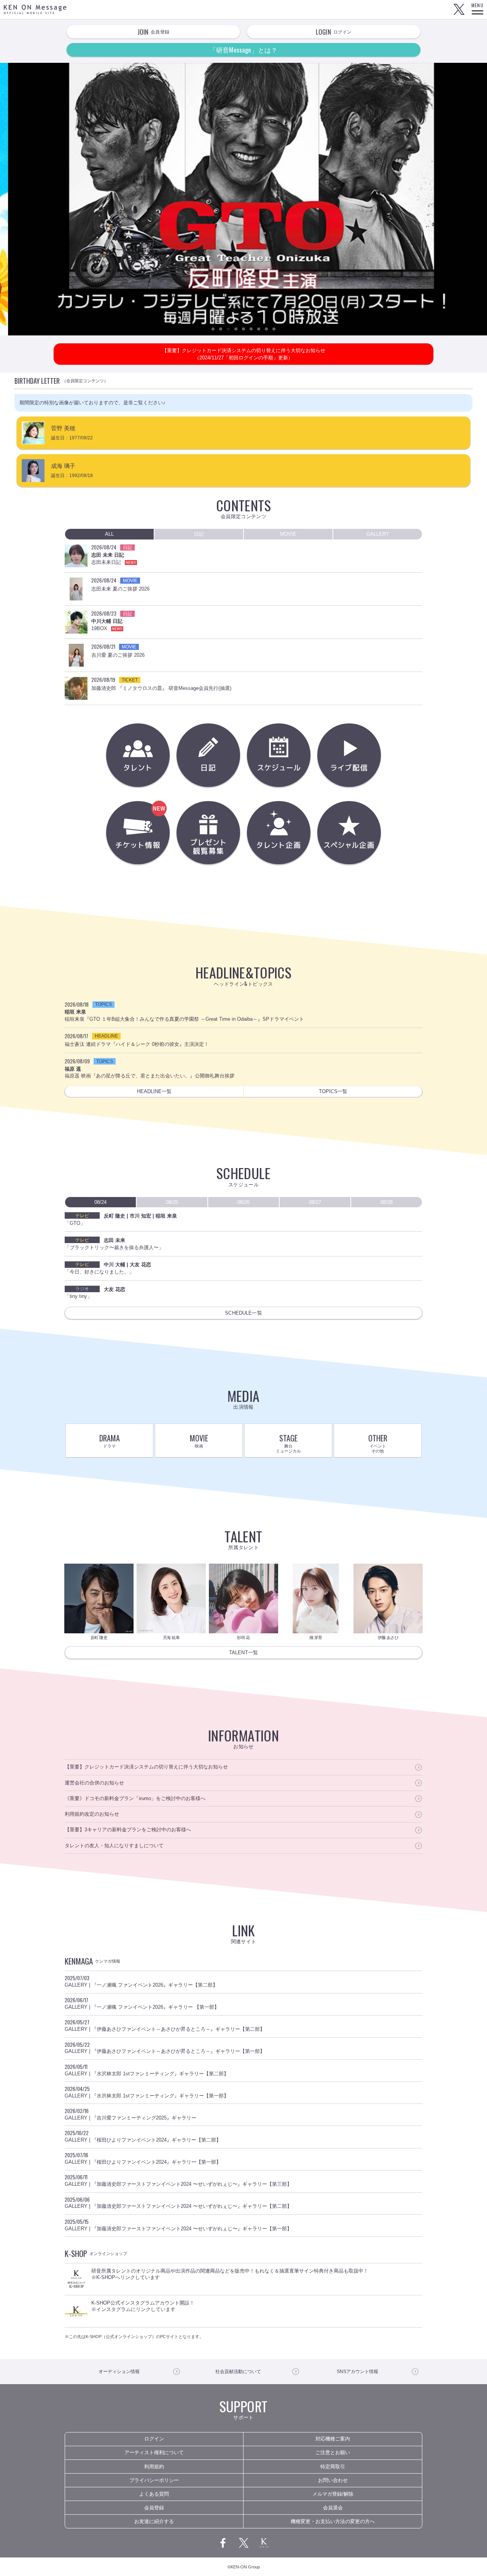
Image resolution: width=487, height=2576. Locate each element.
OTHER (378, 1443)
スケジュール (279, 755)
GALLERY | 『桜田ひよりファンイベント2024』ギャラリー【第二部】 (143, 2136)
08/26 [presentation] (243, 1202)
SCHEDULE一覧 (243, 1313)
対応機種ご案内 (333, 2439)
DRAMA (110, 1440)
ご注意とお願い (333, 2452)
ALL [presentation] (109, 534)
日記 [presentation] (199, 534)
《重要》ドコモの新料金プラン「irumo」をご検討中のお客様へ (135, 1798)
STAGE (288, 1443)
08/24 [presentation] (100, 1202)
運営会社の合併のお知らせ (94, 1783)
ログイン (154, 2439)
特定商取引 (333, 2467)
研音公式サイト (264, 2543)
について (238, 2372)
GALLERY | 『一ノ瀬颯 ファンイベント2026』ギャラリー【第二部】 (141, 1981)
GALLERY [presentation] (378, 534)
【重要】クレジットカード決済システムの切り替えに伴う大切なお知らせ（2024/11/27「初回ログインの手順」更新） (244, 354)
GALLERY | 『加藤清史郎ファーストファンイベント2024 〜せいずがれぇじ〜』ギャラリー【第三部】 (178, 2180)
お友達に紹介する (154, 2521)
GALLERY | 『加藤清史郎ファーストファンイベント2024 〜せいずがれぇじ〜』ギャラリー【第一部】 (178, 2225)
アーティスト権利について (154, 2452)
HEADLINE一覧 (154, 1091)
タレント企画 (279, 833)
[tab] (109, 534)
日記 (208, 755)
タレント (138, 755)
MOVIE (199, 1440)
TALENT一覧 (243, 1653)
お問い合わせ (333, 2480)
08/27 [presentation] (315, 1202)
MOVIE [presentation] (288, 534)
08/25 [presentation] (172, 1202)
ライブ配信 (349, 755)
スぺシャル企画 (349, 833)
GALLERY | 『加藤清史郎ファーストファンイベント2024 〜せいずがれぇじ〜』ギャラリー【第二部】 (178, 2203)
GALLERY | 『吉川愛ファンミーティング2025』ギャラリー (131, 2114)
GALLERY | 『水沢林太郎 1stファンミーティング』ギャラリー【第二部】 (147, 2070)
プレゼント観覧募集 (208, 833)
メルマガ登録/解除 (333, 2494)
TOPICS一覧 (333, 1091)
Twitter (459, 10)
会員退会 (333, 2508)
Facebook (223, 2543)
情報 (119, 2372)
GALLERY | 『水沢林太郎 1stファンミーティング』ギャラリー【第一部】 (147, 2092)
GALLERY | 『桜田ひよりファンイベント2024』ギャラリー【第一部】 (143, 2158)
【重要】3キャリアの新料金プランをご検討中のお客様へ (128, 1830)
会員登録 (154, 2508)
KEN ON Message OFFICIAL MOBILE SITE (35, 9)
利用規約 (154, 2467)
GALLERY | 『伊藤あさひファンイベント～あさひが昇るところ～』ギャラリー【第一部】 (165, 2048)
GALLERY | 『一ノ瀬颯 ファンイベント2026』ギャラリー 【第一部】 (142, 2003)
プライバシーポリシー (154, 2480)
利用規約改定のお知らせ (92, 1814)
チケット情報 (168, 839)
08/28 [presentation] (387, 1202)
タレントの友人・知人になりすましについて (114, 1846)
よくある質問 (154, 2494)
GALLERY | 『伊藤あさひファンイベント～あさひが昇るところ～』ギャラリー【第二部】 (165, 2025)
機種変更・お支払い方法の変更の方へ (333, 2521)
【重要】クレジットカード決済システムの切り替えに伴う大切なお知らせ (146, 1767)
